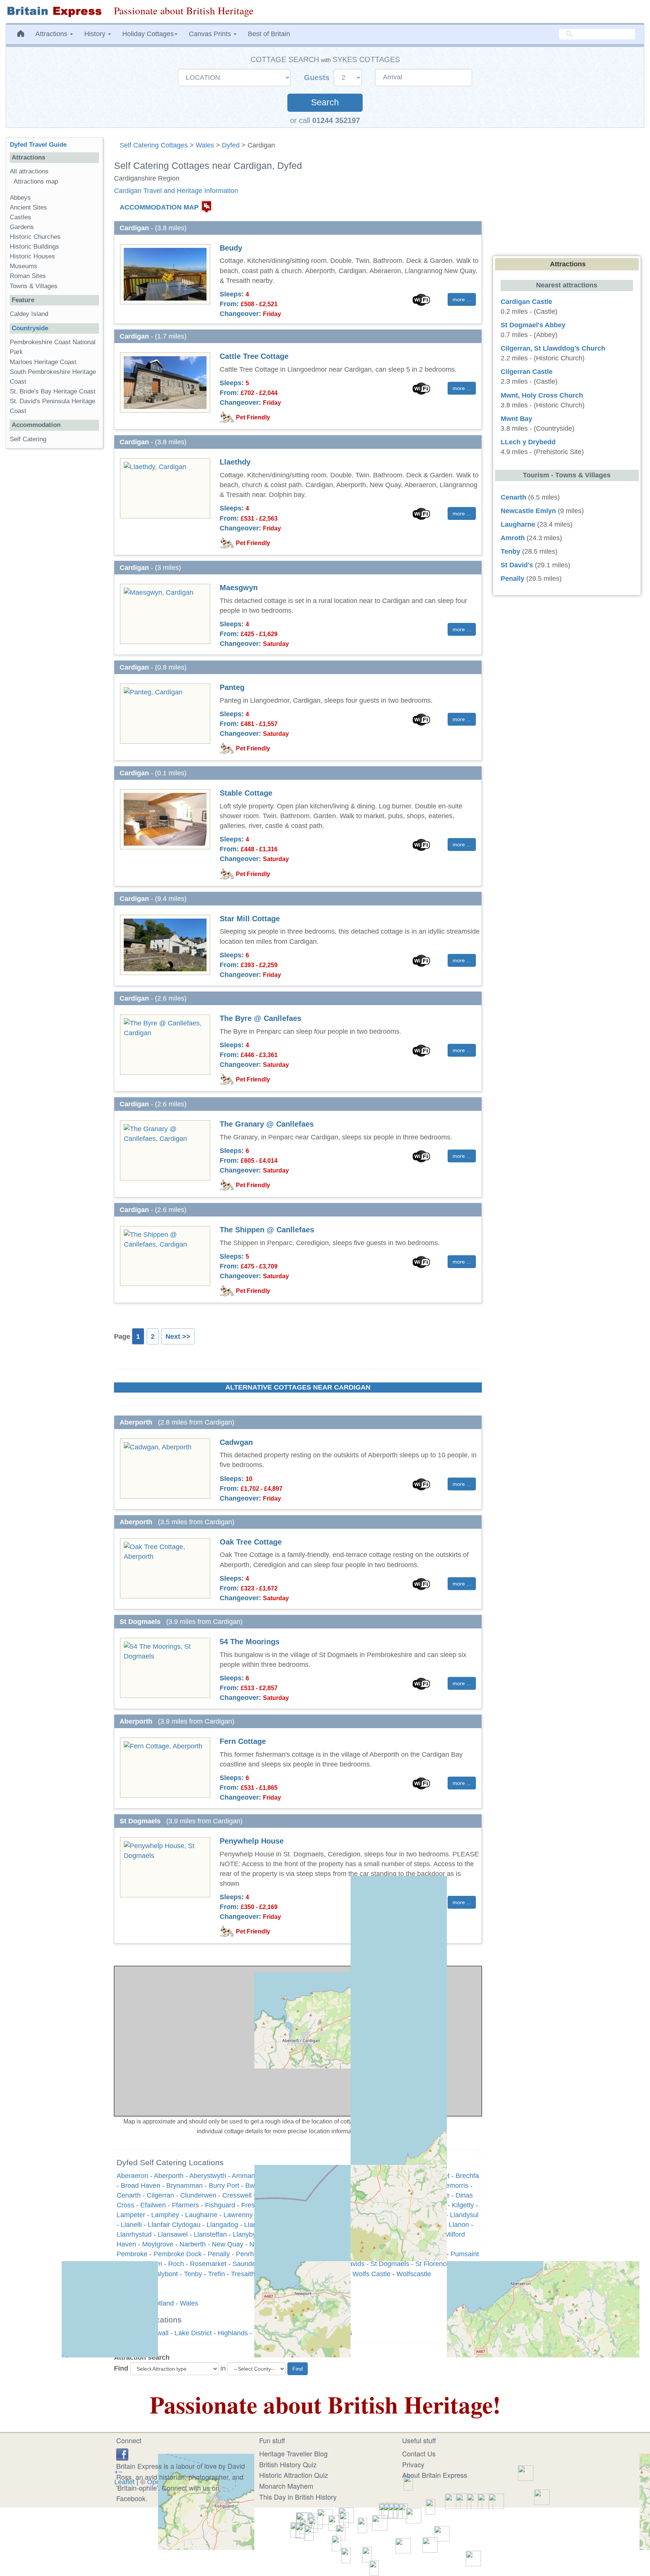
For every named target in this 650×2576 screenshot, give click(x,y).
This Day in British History (298, 2497)
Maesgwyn (239, 588)
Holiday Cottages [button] (148, 34)
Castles (21, 217)
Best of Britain (269, 34)
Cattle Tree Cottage (254, 356)
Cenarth (513, 497)
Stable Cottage (246, 793)
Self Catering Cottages (154, 145)
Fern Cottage (243, 1741)
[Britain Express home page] (54, 12)
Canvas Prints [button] (211, 34)
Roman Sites (28, 276)
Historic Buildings (34, 247)
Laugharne (518, 524)
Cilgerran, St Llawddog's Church (553, 348)
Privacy (413, 2464)
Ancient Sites (28, 207)
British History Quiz (288, 2464)
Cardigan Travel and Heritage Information (176, 191)
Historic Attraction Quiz (294, 2475)
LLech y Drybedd (528, 442)
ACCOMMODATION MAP (159, 207)
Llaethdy (235, 462)
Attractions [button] (52, 34)
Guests (318, 77)
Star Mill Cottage (250, 919)
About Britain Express (435, 2475)
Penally (513, 579)
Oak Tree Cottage (251, 1542)
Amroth (513, 538)
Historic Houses (32, 256)
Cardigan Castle (526, 302)
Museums (24, 266)
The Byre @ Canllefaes (260, 1018)
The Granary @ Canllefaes (267, 1124)
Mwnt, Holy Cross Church (542, 395)
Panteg (232, 687)
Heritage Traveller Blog (293, 2453)
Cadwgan (236, 1442)
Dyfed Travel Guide (38, 145)
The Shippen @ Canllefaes (267, 1230)
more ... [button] (462, 299)
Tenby (510, 551)
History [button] (96, 34)
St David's (517, 565)
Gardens (22, 227)
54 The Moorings (250, 1642)
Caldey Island (29, 314)
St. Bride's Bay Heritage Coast (53, 391)
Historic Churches (35, 237)
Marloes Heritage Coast (43, 362)
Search (325, 103)
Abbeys (20, 198)
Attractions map (36, 182)
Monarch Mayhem (286, 2486)
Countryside (30, 328)
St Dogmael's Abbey (533, 325)
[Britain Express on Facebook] (122, 2453)
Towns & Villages (34, 286)
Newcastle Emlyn (528, 511)
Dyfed (231, 145)
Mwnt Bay (516, 419)
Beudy (231, 248)
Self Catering (28, 439)
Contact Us (419, 2453)
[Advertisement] (54, 570)
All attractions (29, 171)
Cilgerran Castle (527, 372)
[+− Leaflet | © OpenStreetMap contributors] (298, 2041)
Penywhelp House (252, 1841)
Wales (205, 145)
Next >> (178, 1337)
